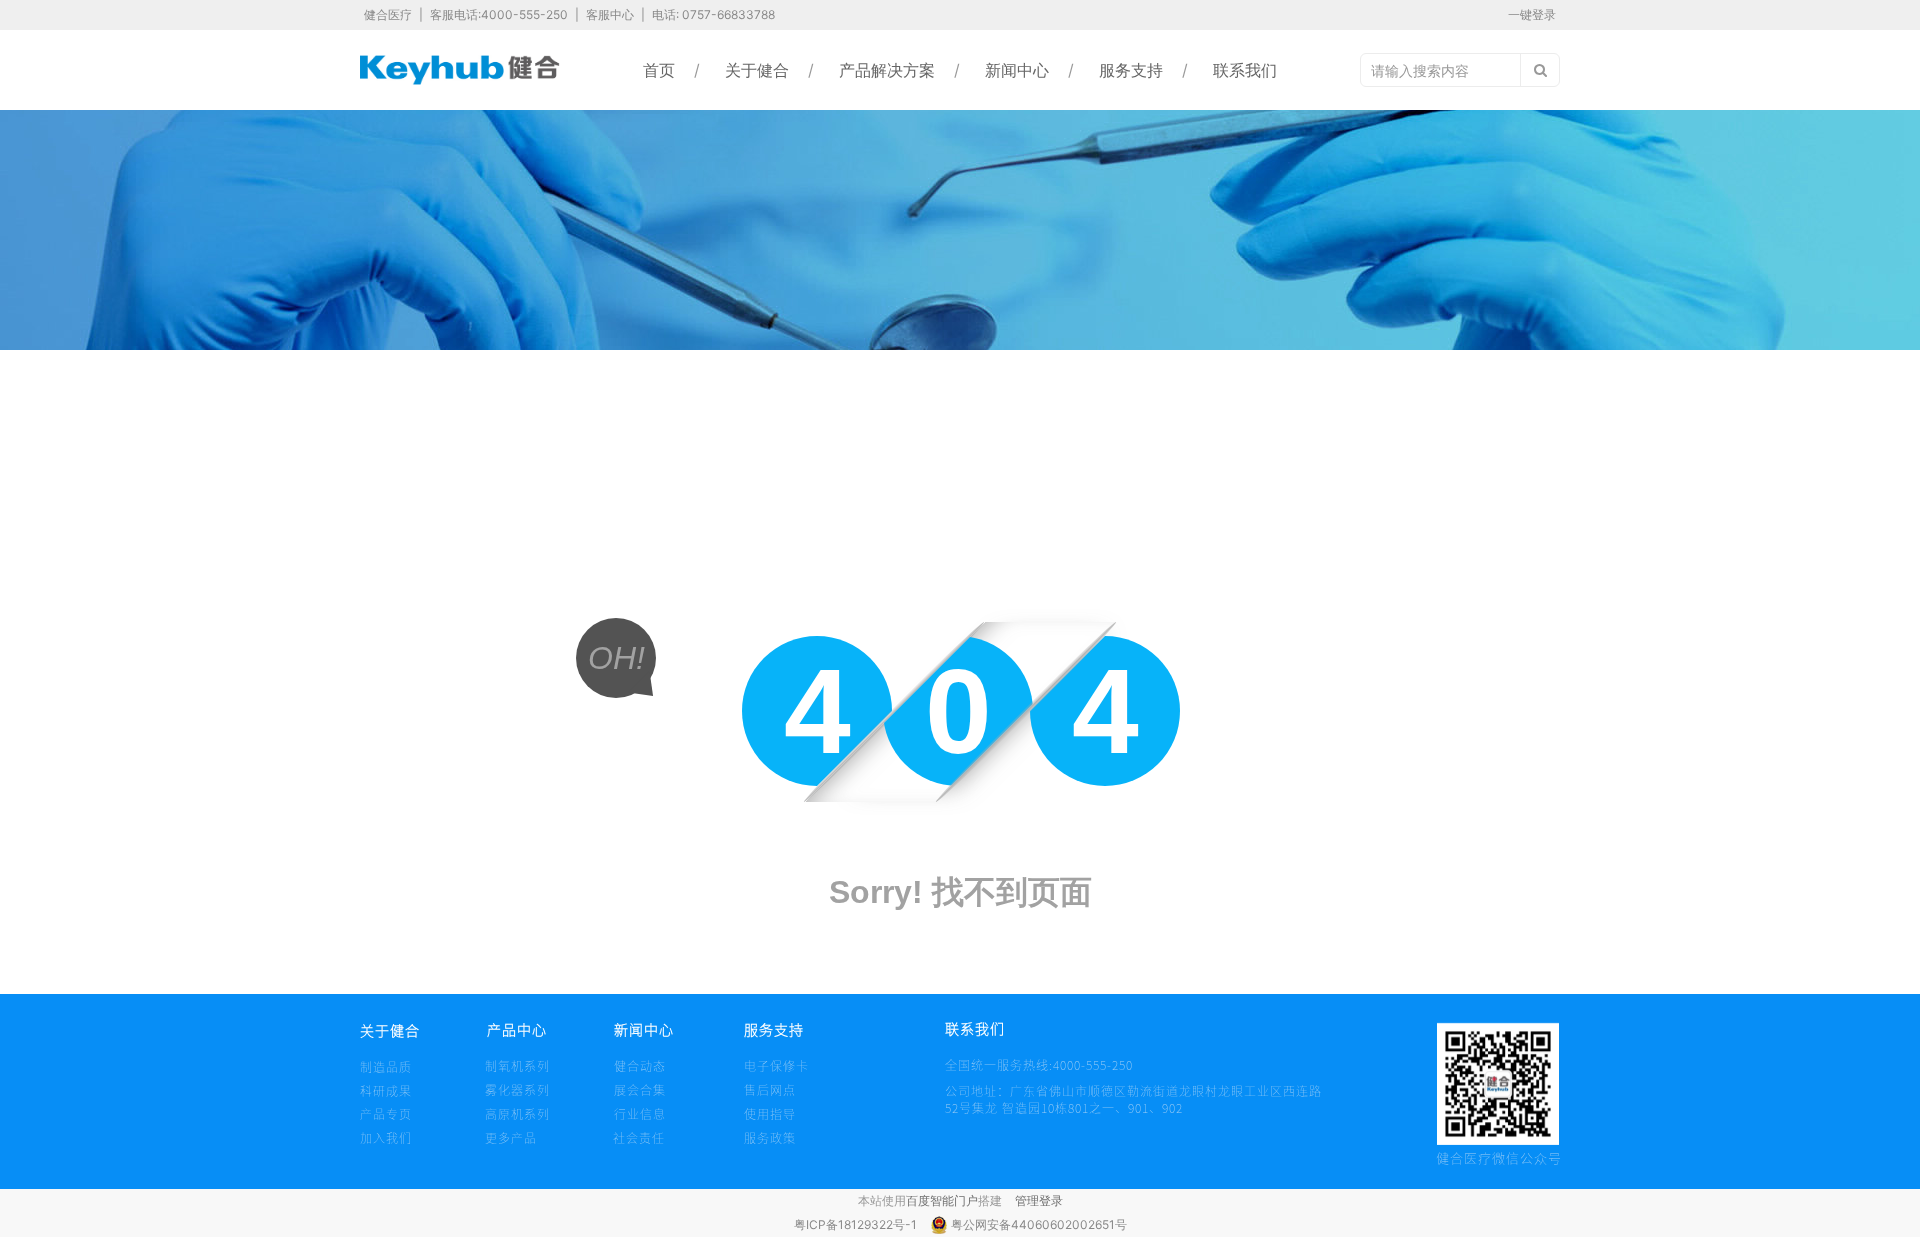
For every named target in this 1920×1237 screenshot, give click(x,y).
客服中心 (611, 14)
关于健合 (757, 70)
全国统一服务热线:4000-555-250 (982, 1065)
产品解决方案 (887, 70)
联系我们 (1245, 70)
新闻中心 (1017, 70)
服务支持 (1131, 70)
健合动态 (640, 1066)
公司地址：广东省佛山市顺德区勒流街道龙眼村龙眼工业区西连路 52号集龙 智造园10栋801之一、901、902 (1133, 1100)
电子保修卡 (776, 1066)
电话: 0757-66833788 (713, 14)
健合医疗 (389, 14)
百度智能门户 (942, 1200)
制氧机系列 (517, 1066)
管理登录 (1039, 1200)
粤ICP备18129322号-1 (857, 1224)
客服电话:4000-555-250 (500, 14)
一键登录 (1532, 14)
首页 (659, 70)
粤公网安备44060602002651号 (1039, 1224)
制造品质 (386, 1067)
